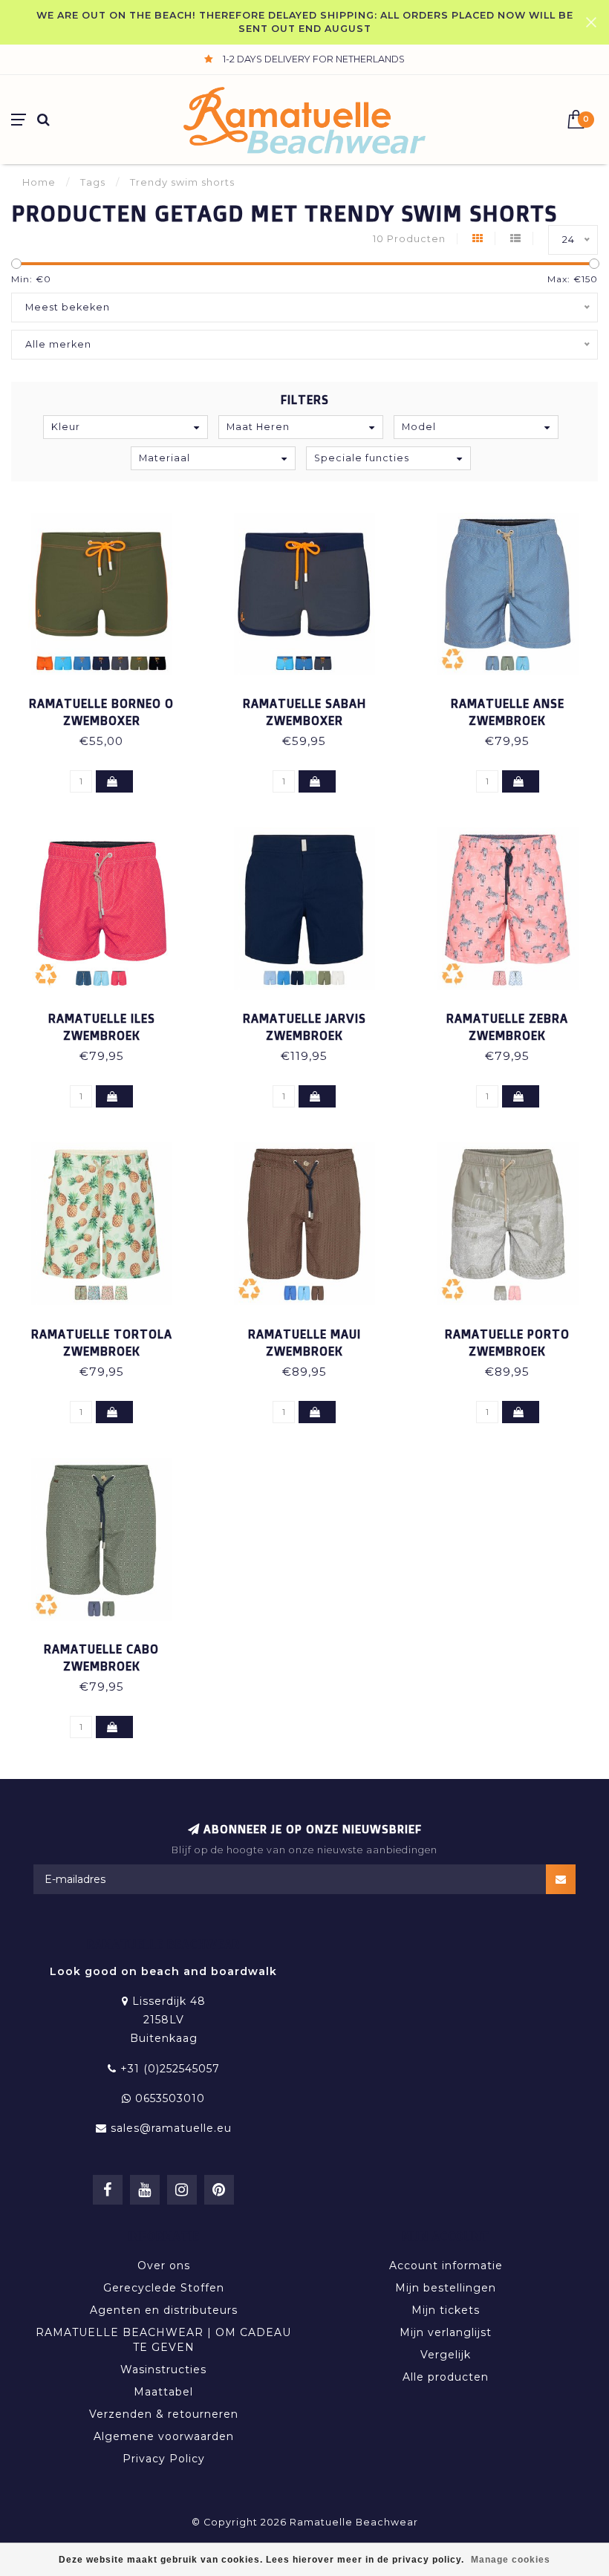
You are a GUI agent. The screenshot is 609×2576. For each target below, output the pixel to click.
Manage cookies (511, 2560)
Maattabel (163, 2392)
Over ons (164, 2266)
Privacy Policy (164, 2459)
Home (39, 182)
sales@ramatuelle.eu (171, 2128)
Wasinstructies (163, 2370)
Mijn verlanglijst (446, 2332)
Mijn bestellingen (446, 2288)
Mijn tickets (446, 2310)
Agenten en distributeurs (164, 2310)
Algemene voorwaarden (164, 2436)
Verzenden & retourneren (164, 2414)
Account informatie (446, 2266)
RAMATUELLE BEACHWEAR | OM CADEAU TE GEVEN (163, 2340)
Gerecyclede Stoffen (164, 2288)
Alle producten (446, 2377)
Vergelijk (446, 2355)
